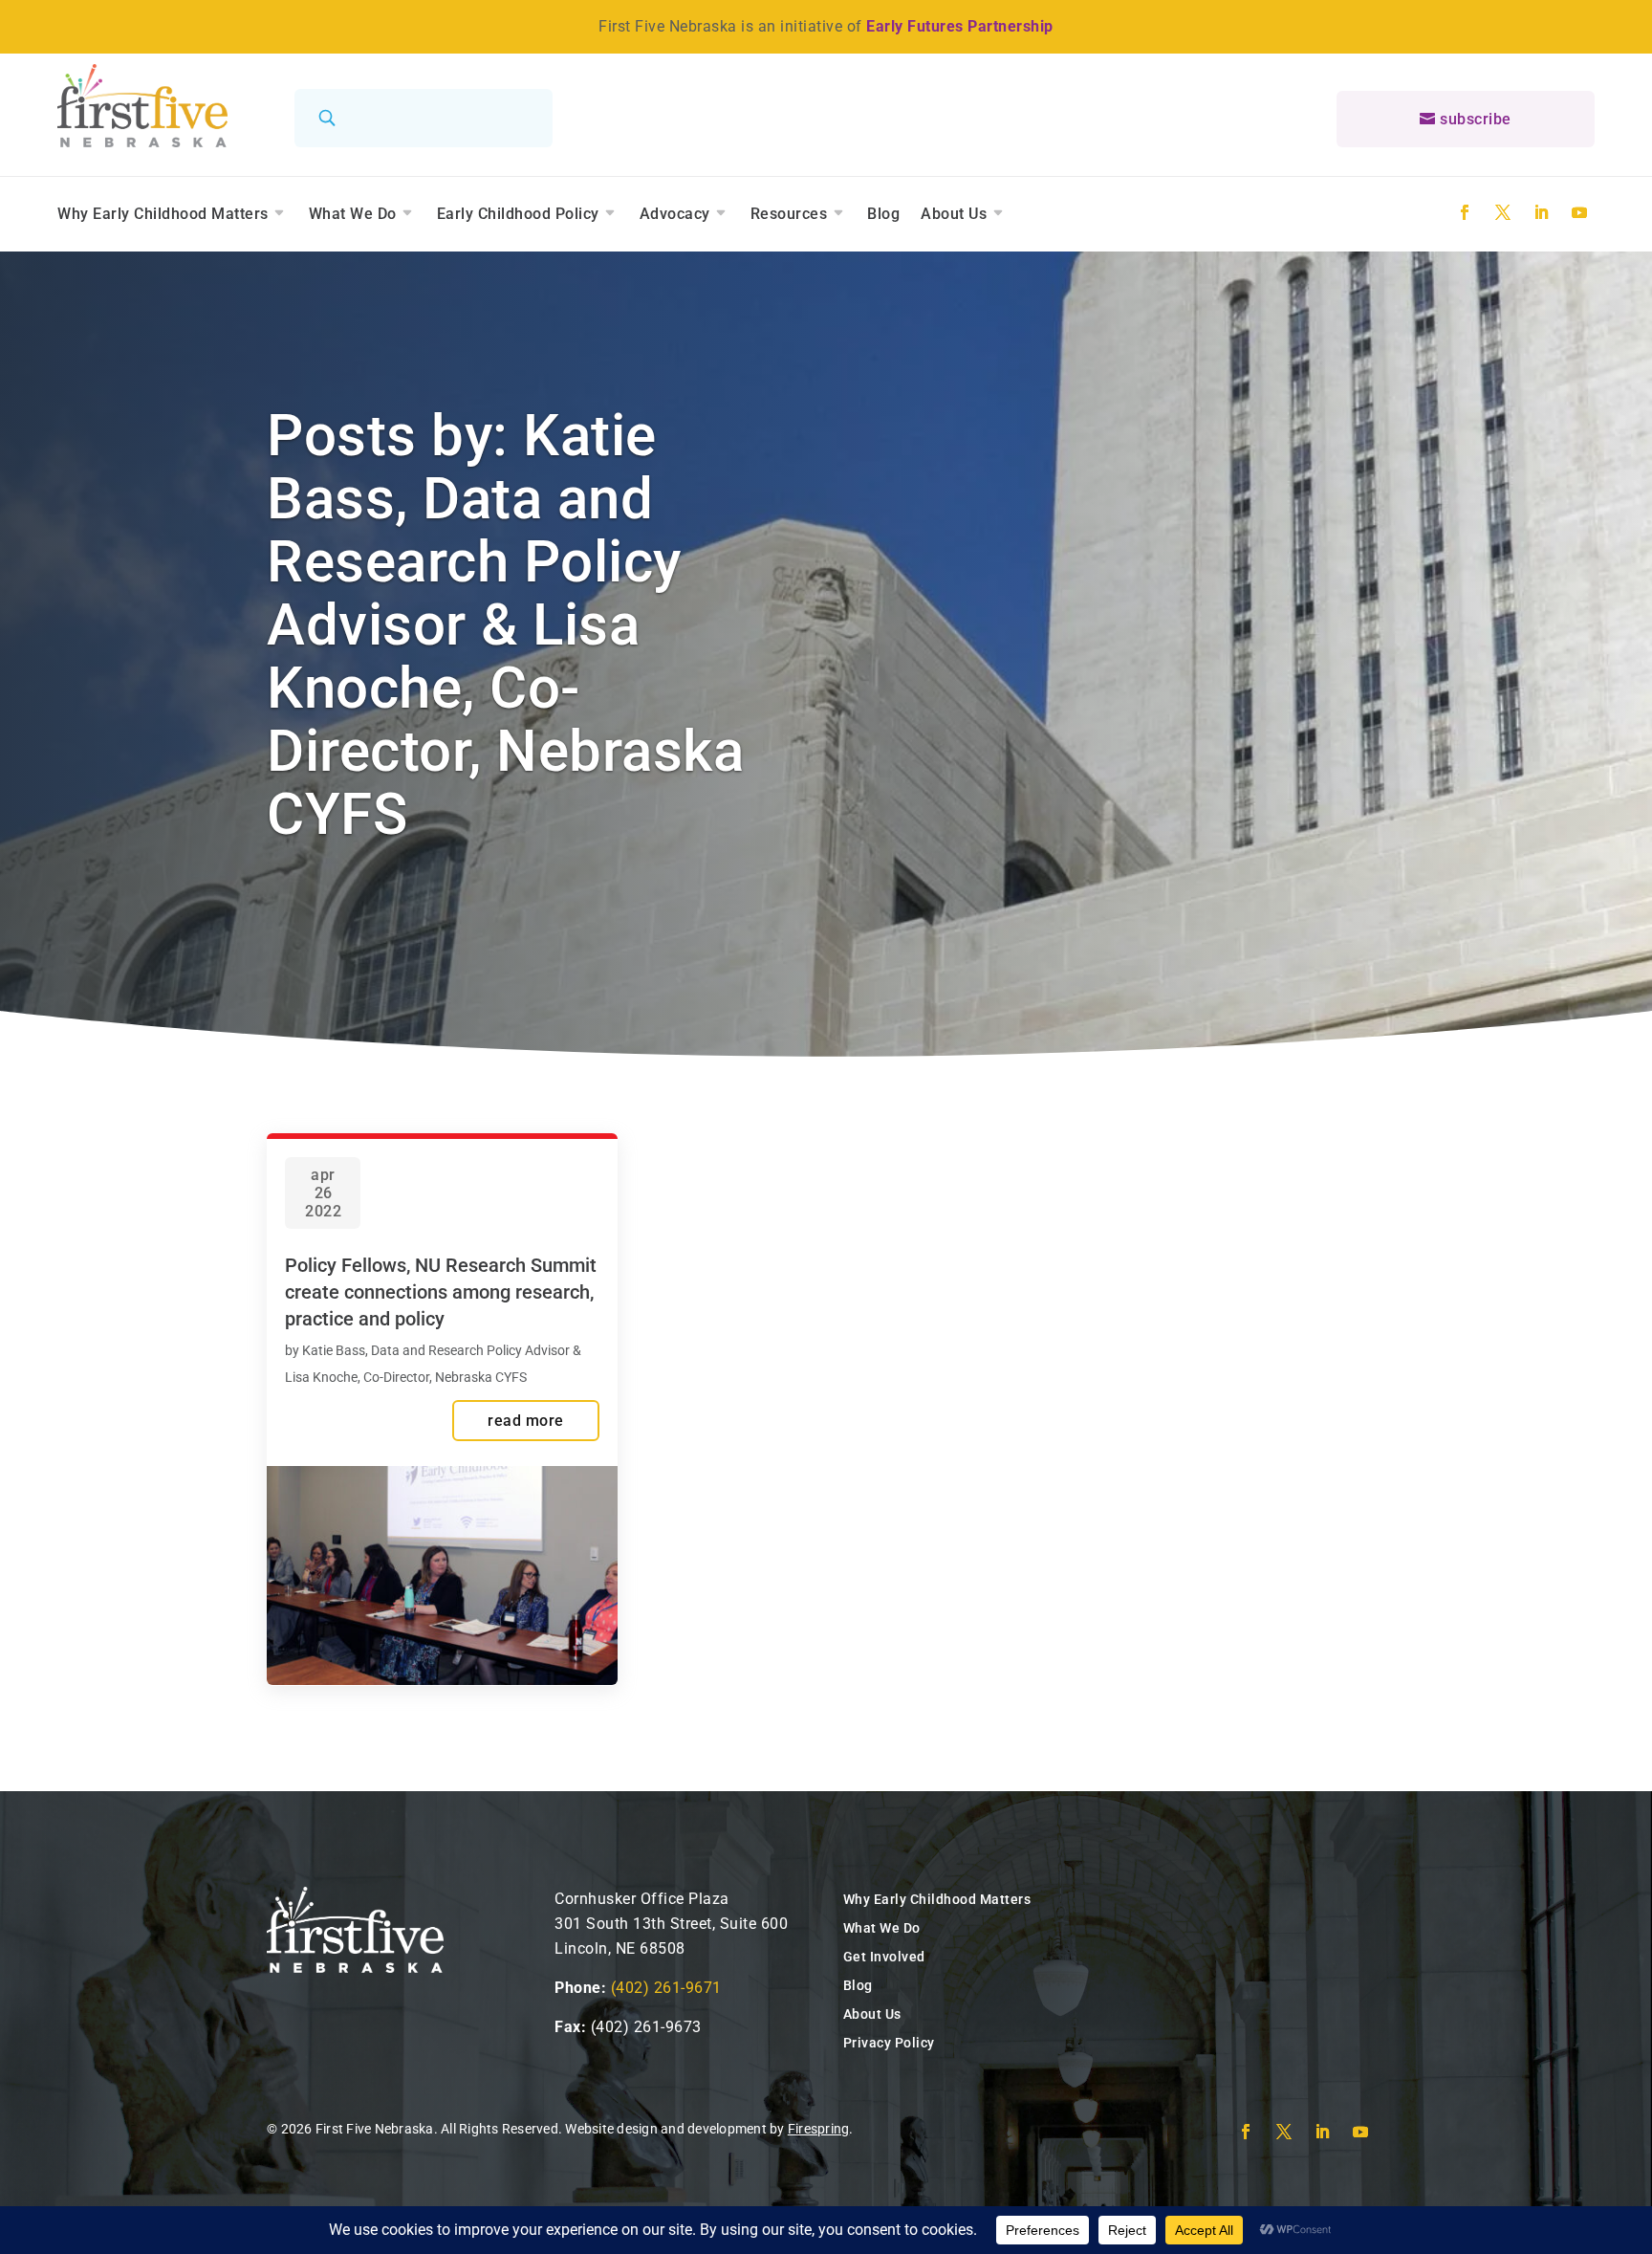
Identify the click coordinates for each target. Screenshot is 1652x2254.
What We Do (353, 214)
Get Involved (884, 1957)
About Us (954, 214)
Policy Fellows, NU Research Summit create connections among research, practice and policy (441, 1292)
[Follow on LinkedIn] (1541, 212)
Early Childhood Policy (518, 214)
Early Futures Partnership (960, 26)
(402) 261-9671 (666, 1988)
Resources (789, 214)
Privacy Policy (889, 2043)
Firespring (819, 2129)
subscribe (1476, 119)
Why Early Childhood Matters (163, 214)
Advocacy (675, 214)
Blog (883, 214)
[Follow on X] (1503, 212)
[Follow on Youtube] (1579, 212)
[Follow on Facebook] (1465, 212)
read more (526, 1421)
